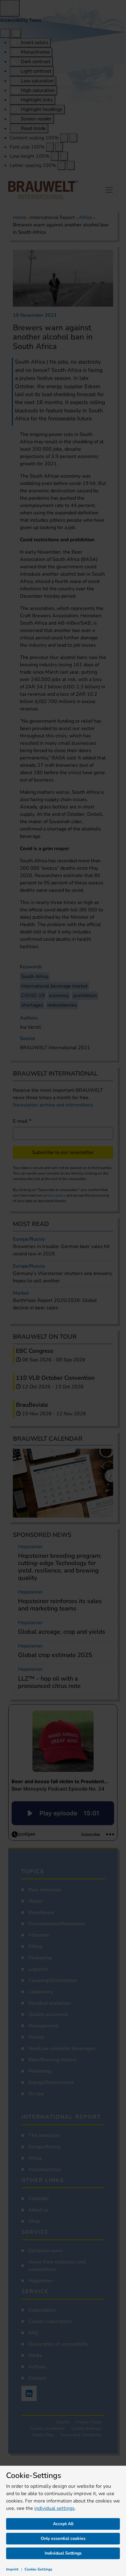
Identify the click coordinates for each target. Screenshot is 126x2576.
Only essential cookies (63, 2538)
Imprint (12, 2569)
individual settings (54, 2508)
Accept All (63, 2524)
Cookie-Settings (38, 2569)
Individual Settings (63, 2553)
